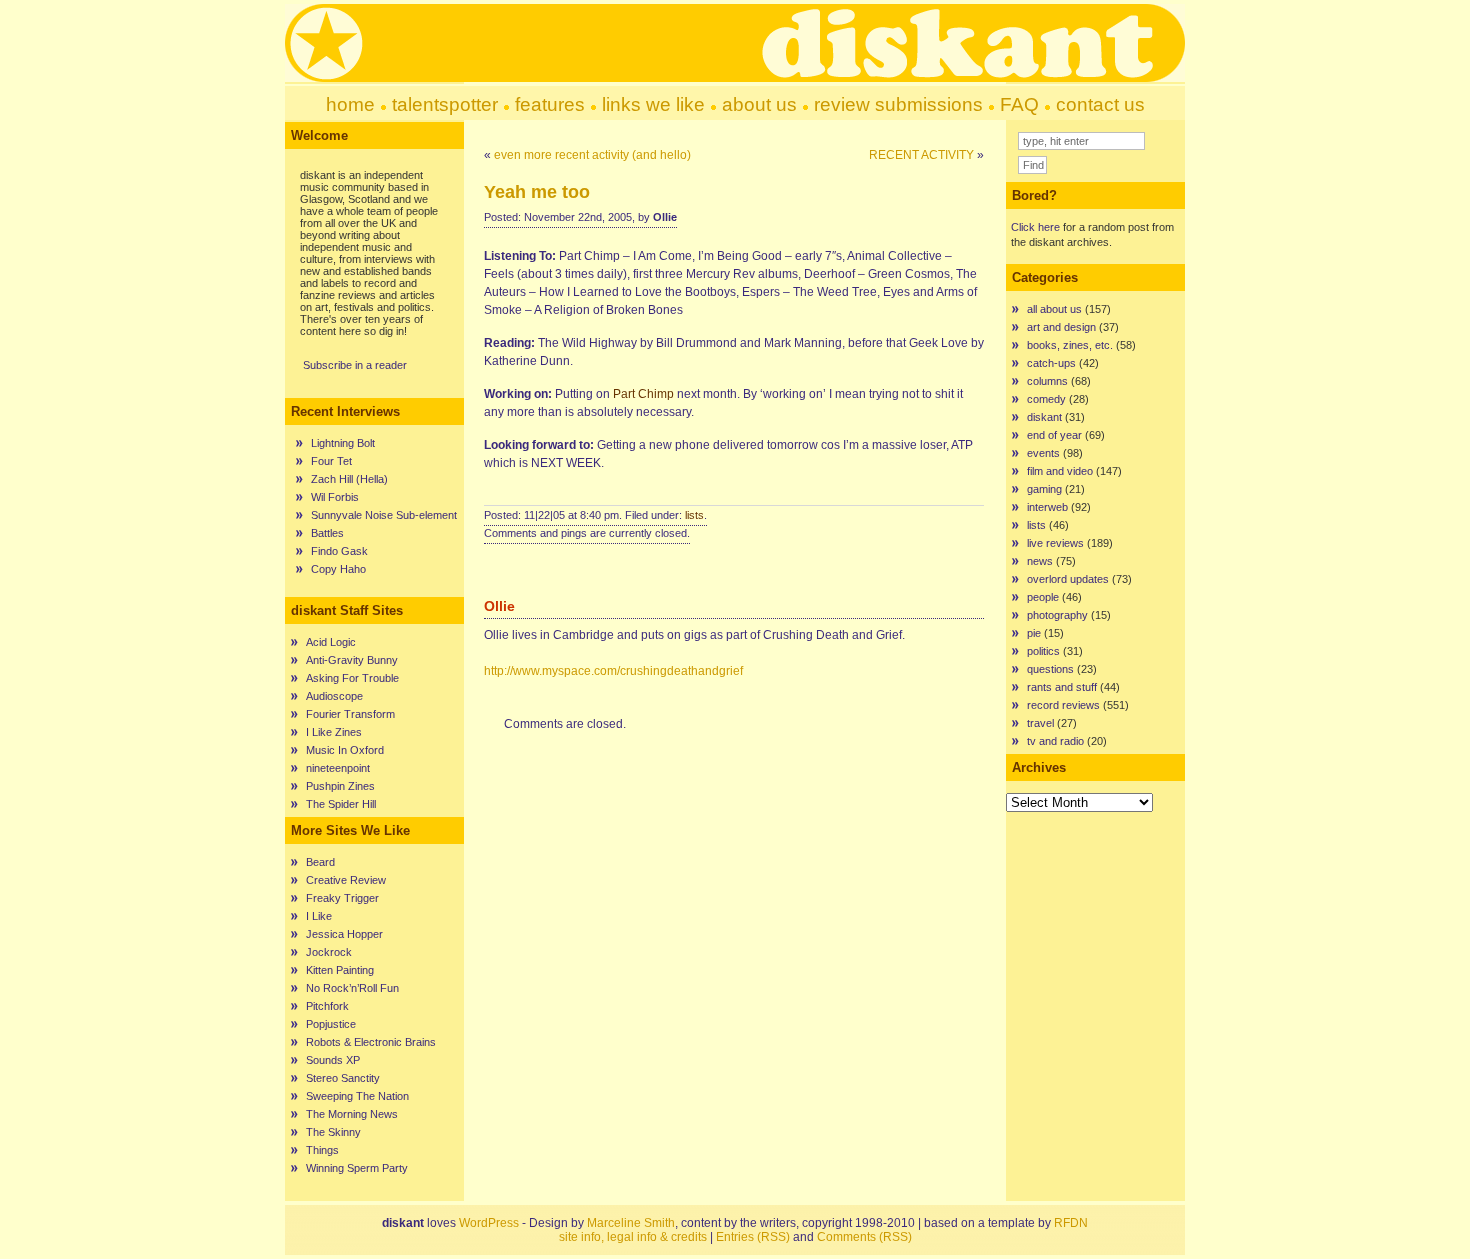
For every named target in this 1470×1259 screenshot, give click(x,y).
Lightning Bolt (343, 443)
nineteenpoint (338, 768)
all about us (1054, 309)
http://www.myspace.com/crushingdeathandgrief (613, 671)
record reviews (1063, 705)
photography (1057, 615)
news (1040, 561)
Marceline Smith (631, 1223)
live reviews (1055, 543)
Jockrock (329, 952)
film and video (1060, 471)
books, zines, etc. (1070, 345)
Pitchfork (327, 1006)
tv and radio (1055, 741)
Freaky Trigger (342, 898)
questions (1050, 669)
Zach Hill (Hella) (349, 479)
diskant (1044, 417)
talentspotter (445, 104)
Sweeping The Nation (357, 1096)
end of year (1054, 435)
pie (1034, 633)
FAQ (1019, 104)
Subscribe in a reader (355, 365)
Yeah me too (537, 192)
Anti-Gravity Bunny (352, 660)
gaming (1044, 489)
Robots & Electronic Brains (371, 1042)
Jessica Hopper (344, 934)
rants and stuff (1062, 687)
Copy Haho (338, 569)
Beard (320, 862)
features (550, 104)
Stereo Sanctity (343, 1078)
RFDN (1071, 1223)
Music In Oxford (345, 750)
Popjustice (331, 1024)
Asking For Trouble (352, 678)
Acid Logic (331, 642)
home (350, 104)
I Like (319, 916)
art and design (1061, 327)
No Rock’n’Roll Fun (352, 988)
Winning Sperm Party (357, 1168)
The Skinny (333, 1132)
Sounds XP (333, 1060)
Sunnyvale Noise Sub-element (384, 515)
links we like (653, 104)
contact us (1100, 104)
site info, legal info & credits (633, 1237)
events (1043, 453)
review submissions (898, 104)
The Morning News (352, 1114)
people (1043, 597)
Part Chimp (643, 394)
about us (759, 104)
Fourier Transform (350, 714)
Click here (1035, 227)
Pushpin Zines (340, 786)
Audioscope (334, 696)
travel (1040, 723)
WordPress (489, 1223)
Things (322, 1150)
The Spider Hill (341, 804)
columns (1047, 381)
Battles (327, 533)
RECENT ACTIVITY (921, 155)
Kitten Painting (340, 970)
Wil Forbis (335, 497)
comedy (1046, 399)
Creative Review (346, 880)
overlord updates (1068, 579)
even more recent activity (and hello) (592, 155)
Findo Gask (339, 551)
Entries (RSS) (753, 1237)
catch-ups (1051, 363)
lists (694, 515)
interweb (1047, 507)
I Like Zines (334, 732)
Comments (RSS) (864, 1237)
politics (1043, 651)
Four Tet (331, 461)
